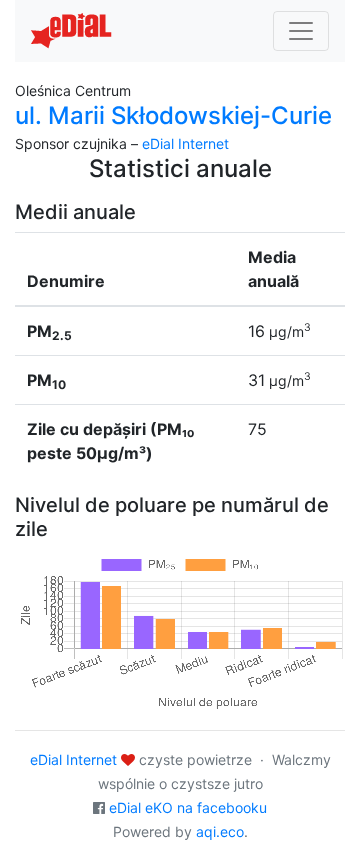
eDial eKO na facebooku (188, 807)
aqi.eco (220, 831)
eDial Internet (185, 143)
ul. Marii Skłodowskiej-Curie (173, 115)
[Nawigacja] (301, 31)
